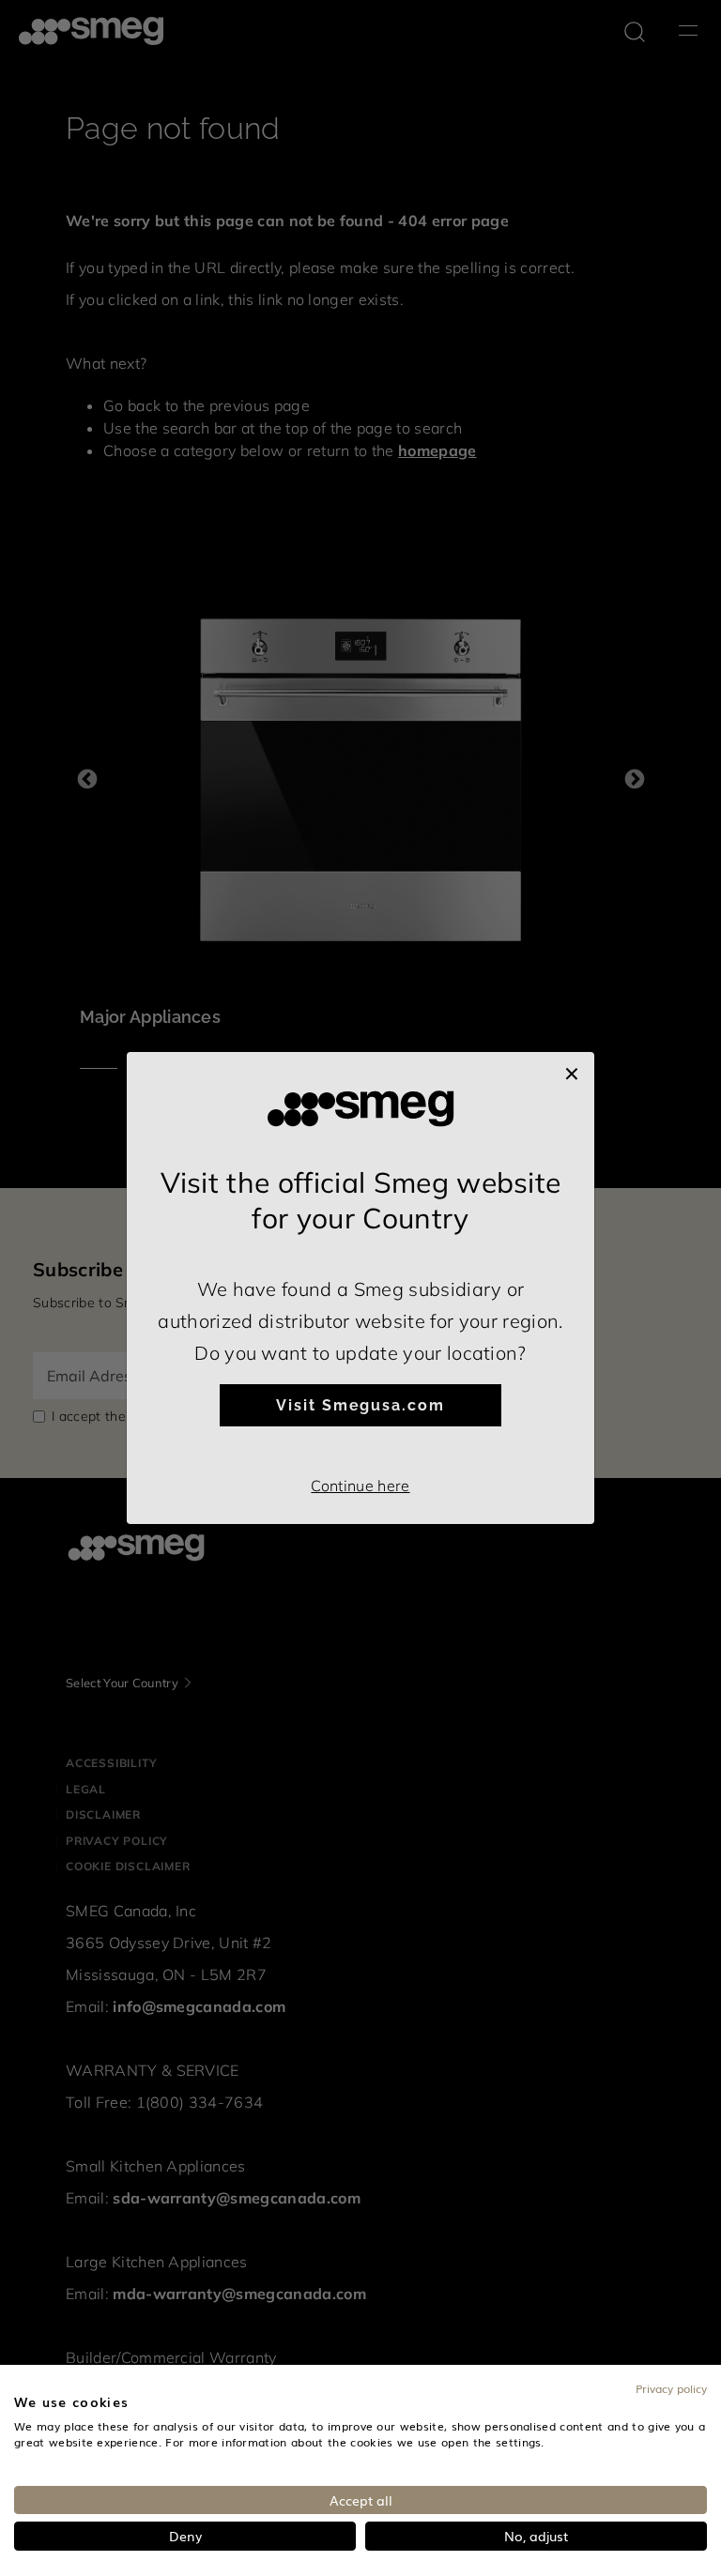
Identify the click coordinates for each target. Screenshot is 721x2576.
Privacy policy (671, 2388)
